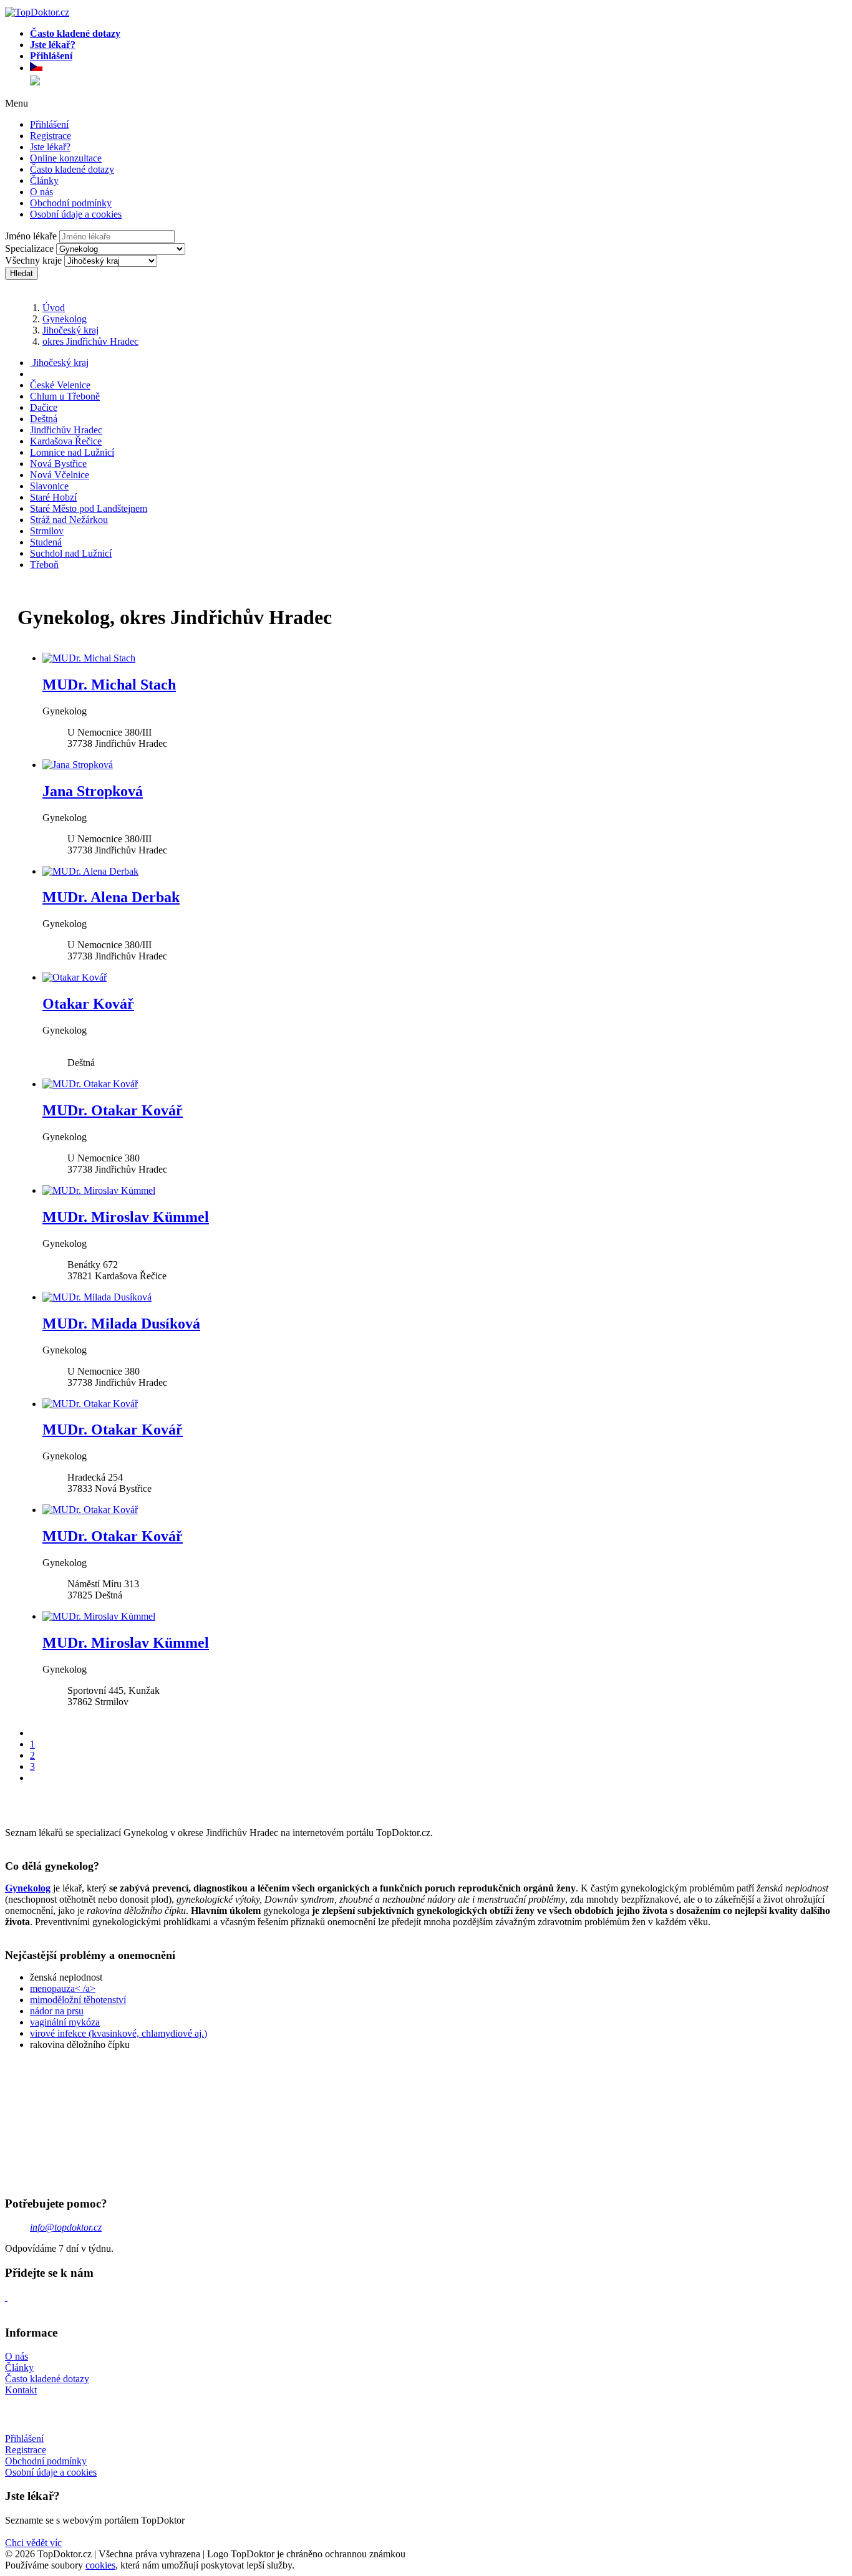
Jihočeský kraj (70, 330)
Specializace (29, 248)
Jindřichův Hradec (66, 430)
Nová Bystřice (58, 464)
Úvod (54, 308)
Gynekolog (65, 319)
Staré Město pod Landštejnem (89, 508)
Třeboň (44, 565)
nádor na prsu (57, 2011)
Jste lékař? (50, 147)
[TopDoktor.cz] (438, 69)
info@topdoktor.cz (66, 2227)
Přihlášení (49, 124)
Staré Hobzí (53, 497)
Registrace (51, 136)
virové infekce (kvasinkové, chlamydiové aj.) (119, 2033)
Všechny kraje (33, 260)
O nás (41, 192)
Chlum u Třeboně (65, 396)
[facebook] (6, 2297)
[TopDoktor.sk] (35, 82)
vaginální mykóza (65, 2022)
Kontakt (21, 2390)
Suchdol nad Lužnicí (71, 553)
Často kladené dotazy (72, 169)
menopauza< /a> (63, 1988)
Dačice (44, 407)
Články (44, 180)
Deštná (44, 419)
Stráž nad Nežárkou (69, 520)
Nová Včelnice (60, 475)
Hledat (22, 273)
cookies (100, 2565)
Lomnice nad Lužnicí (72, 452)
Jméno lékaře (31, 236)
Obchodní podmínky (71, 203)
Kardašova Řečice (66, 441)
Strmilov (47, 531)
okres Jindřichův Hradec (90, 341)
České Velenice (60, 385)
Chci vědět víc (33, 2543)
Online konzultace (66, 158)
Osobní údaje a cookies (76, 214)
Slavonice (49, 486)
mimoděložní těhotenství (78, 2000)
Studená (46, 542)
